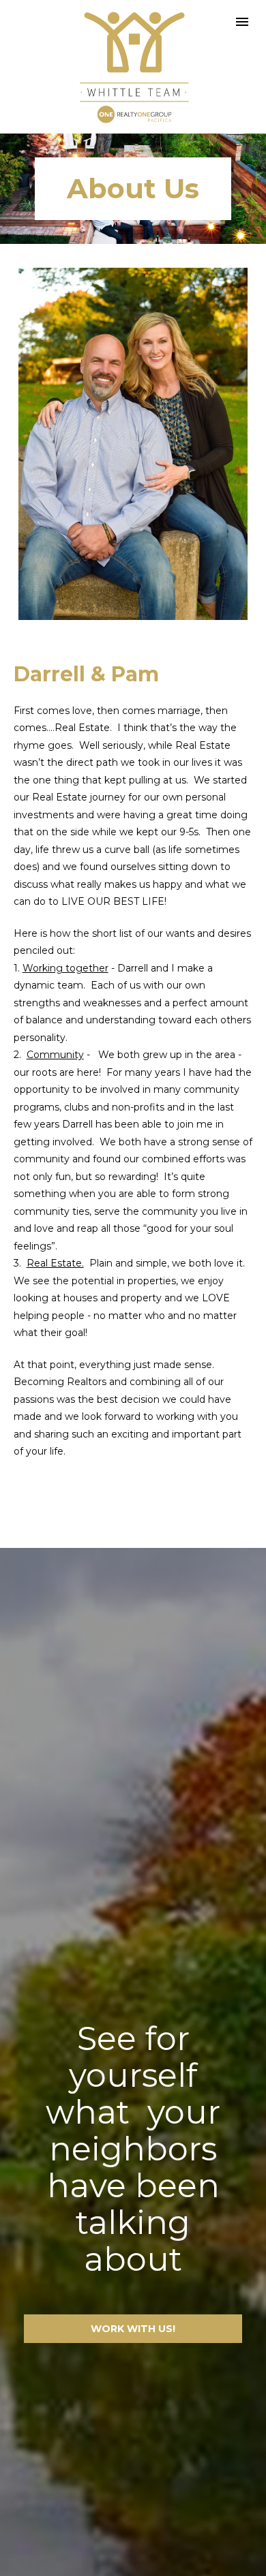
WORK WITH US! (133, 2329)
